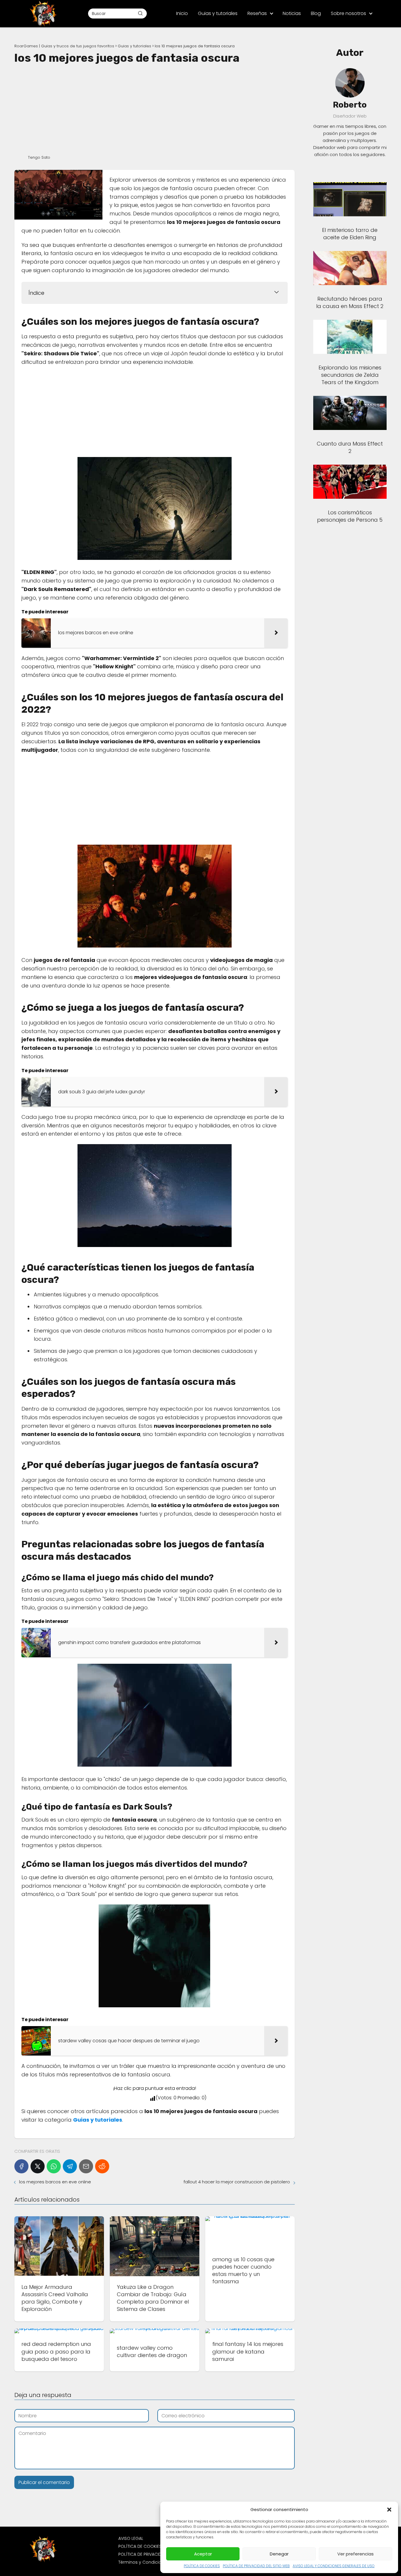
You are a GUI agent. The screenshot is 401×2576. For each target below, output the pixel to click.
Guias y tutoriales (218, 13)
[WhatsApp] (54, 2166)
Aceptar (203, 2554)
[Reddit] (102, 2166)
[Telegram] (70, 2166)
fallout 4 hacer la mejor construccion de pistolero (237, 2182)
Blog (316, 13)
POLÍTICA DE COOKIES (202, 2566)
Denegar (279, 2554)
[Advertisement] (155, 109)
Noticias (292, 13)
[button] (389, 2510)
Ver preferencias (355, 2554)
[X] (38, 2166)
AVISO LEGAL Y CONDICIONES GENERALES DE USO (334, 2566)
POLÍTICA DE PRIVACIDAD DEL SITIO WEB (256, 2566)
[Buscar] (140, 13)
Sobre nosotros (348, 13)
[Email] (86, 2166)
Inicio (182, 13)
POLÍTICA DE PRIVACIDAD (143, 2554)
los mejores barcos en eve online (55, 2182)
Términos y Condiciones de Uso (152, 2562)
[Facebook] (21, 2166)
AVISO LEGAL (131, 2538)
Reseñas (257, 13)
